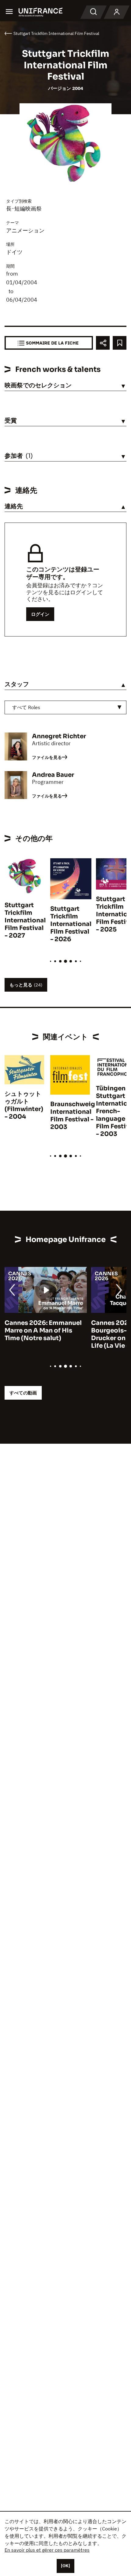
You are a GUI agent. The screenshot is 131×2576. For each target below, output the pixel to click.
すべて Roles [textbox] (26, 707)
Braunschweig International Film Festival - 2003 (73, 1116)
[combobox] (65, 707)
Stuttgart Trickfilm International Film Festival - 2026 (71, 924)
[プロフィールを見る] (117, 12)
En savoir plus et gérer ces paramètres (47, 2550)
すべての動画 (23, 1393)
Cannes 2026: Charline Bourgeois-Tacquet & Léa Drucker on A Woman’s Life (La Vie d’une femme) (44, 1334)
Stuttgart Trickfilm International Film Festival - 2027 (25, 920)
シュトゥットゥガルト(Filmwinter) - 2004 (24, 1105)
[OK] (65, 2566)
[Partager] (103, 343)
